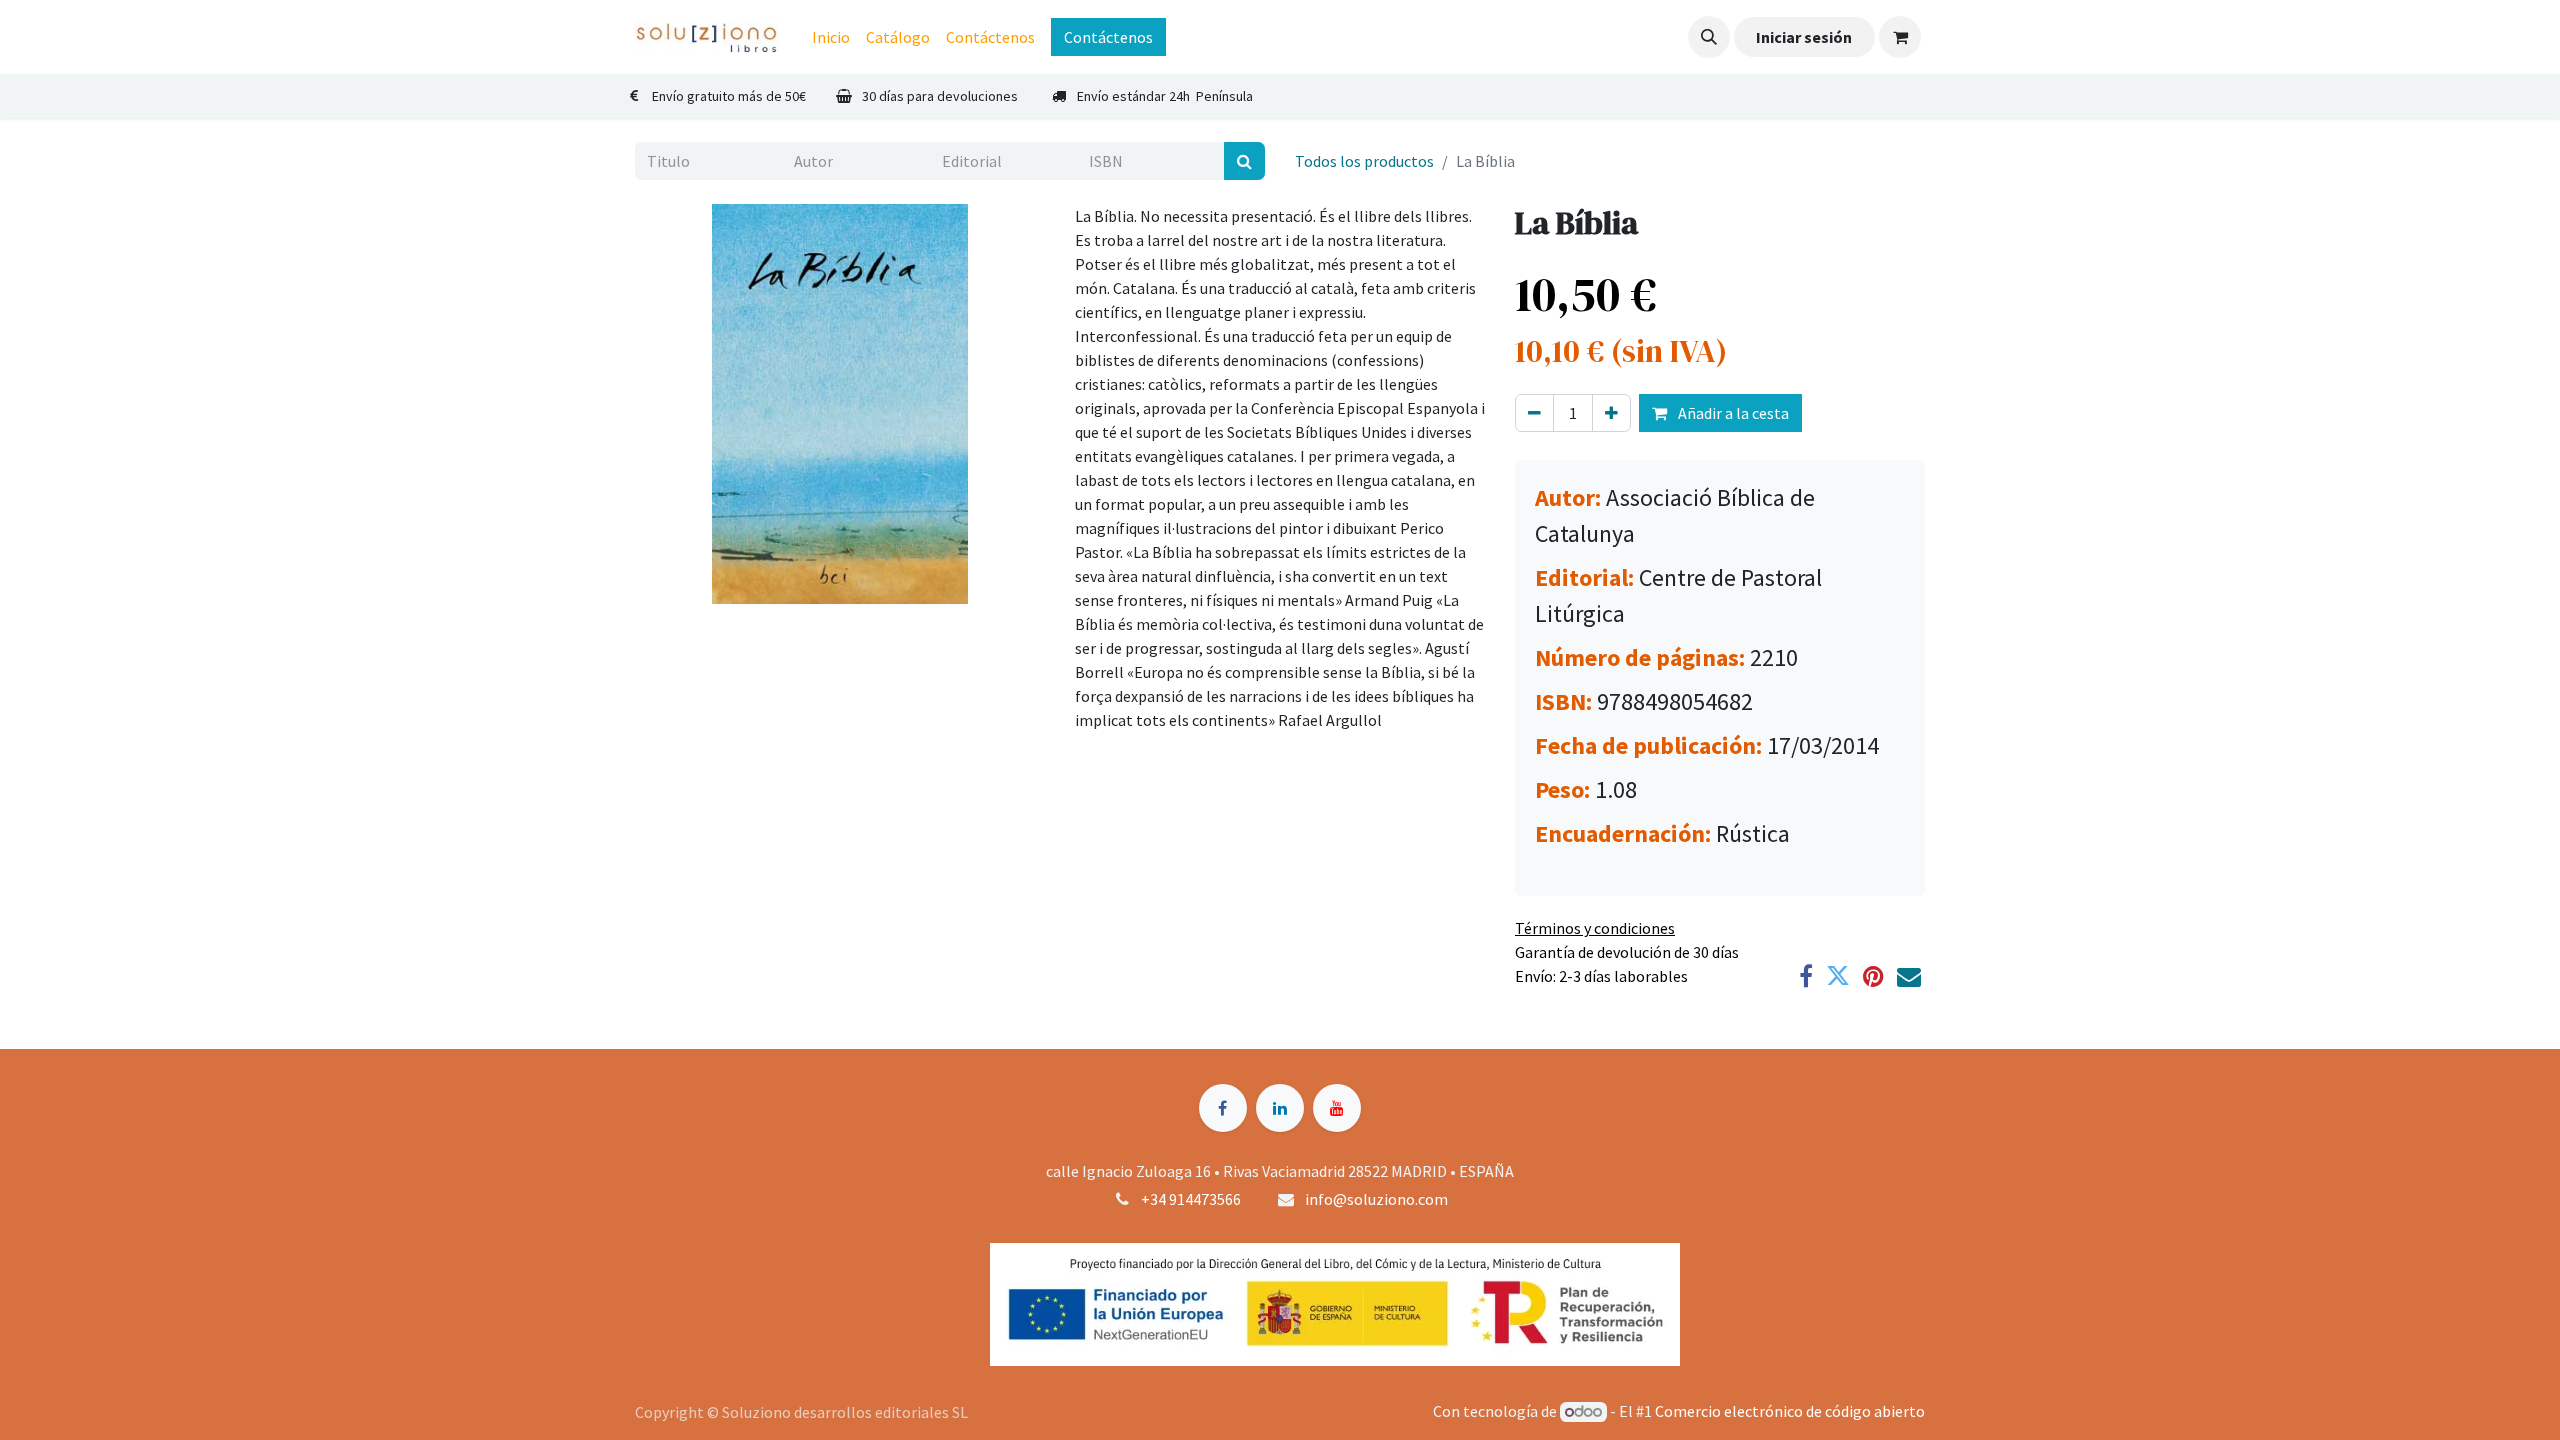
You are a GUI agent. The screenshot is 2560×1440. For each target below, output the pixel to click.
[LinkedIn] (1280, 1108)
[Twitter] (1838, 976)
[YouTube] (1337, 1108)
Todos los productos (1364, 161)
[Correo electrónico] (1909, 976)
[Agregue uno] (1611, 413)
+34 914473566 (1191, 1199)
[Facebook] (1806, 976)
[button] (1709, 37)
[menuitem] (831, 37)
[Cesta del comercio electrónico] (1900, 37)
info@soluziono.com (1376, 1199)
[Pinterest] (1873, 976)
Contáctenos (1108, 37)
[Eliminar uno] (1534, 413)
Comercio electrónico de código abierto (1790, 1411)
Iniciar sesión (1804, 37)
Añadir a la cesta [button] (1732, 413)
